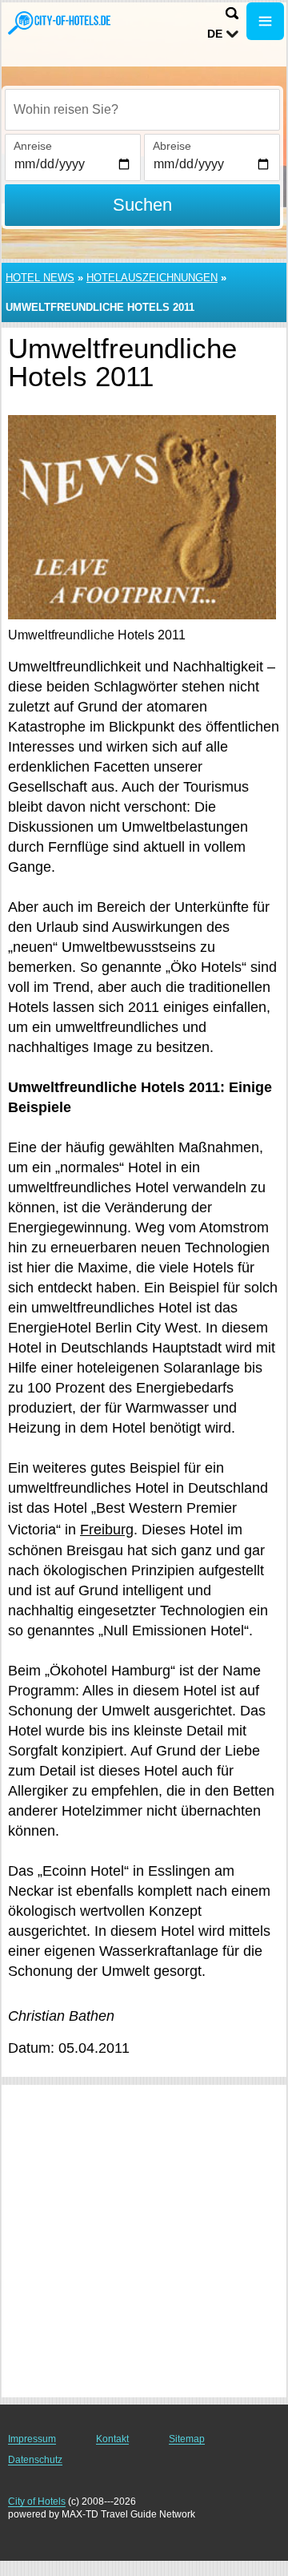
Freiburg (107, 1530)
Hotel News (40, 278)
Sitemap (187, 2439)
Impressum (32, 2439)
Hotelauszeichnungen (152, 278)
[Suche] (232, 13)
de (215, 34)
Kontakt (112, 2439)
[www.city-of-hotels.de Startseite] (60, 23)
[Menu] (265, 21)
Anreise (33, 146)
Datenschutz (35, 2460)
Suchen (142, 205)
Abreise (172, 146)
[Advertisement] (144, 2241)
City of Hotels (37, 2501)
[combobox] (142, 110)
